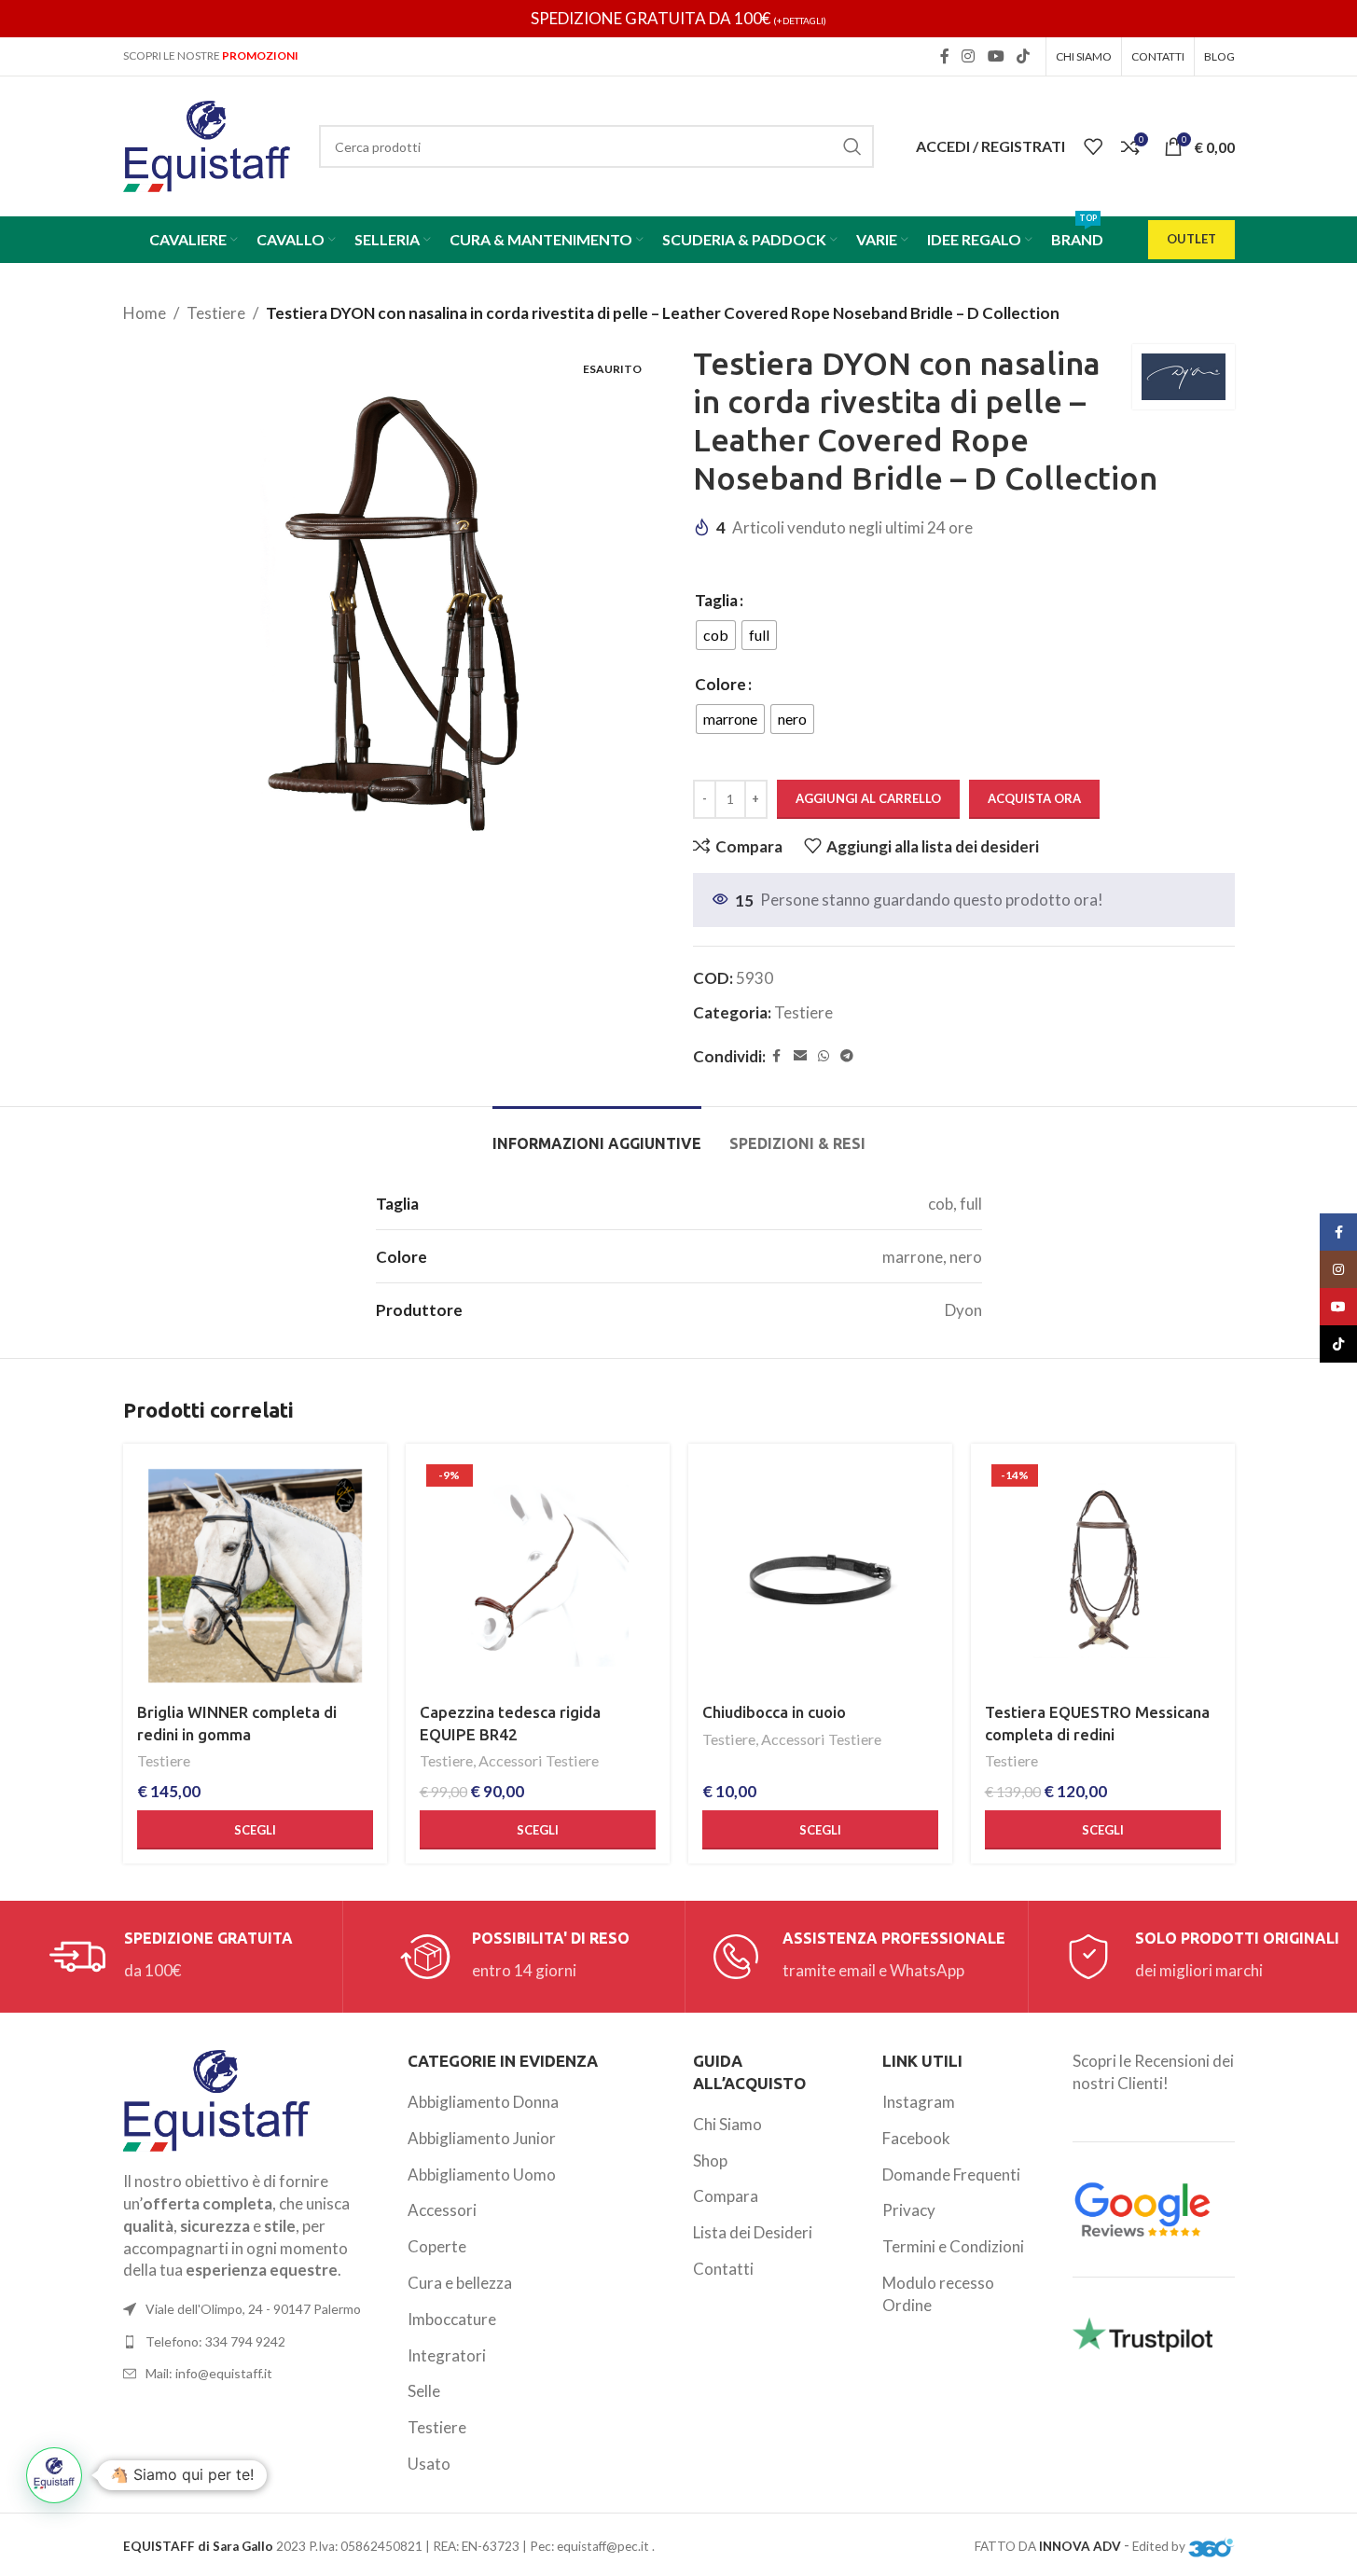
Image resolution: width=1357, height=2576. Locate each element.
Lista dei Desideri (753, 2232)
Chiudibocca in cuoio (774, 1712)
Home (145, 313)
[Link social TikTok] (1023, 56)
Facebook (916, 2138)
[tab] (597, 1135)
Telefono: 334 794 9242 (215, 2341)
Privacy (909, 2210)
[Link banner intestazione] (678, 19)
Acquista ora (1034, 798)
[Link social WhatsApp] (824, 1056)
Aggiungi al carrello (868, 798)
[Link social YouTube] (996, 56)
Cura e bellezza (460, 2283)
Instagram (919, 2102)
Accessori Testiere (539, 1760)
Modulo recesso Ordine (938, 2294)
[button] (54, 2475)
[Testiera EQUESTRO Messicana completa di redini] (1103, 1576)
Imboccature (452, 2319)
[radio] (716, 635)
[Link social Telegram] (847, 1056)
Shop (710, 2161)
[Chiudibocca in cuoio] (820, 1576)
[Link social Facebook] (945, 56)
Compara (726, 2196)
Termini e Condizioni (953, 2246)
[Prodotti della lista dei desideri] (1093, 146)
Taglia (716, 600)
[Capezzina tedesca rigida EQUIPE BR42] (538, 1576)
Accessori (442, 2210)
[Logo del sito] (207, 144)
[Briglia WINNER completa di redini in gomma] (255, 1576)
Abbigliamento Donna (483, 2102)
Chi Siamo (727, 2124)
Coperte (437, 2246)
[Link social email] (800, 1056)
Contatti (723, 2269)
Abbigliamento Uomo (482, 2174)
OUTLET (1191, 239)
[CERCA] (852, 146)
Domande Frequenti (951, 2174)
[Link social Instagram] (969, 56)
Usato (429, 2464)
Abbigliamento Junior (482, 2138)
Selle (424, 2391)
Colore (720, 684)
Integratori (447, 2355)
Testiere (216, 313)
